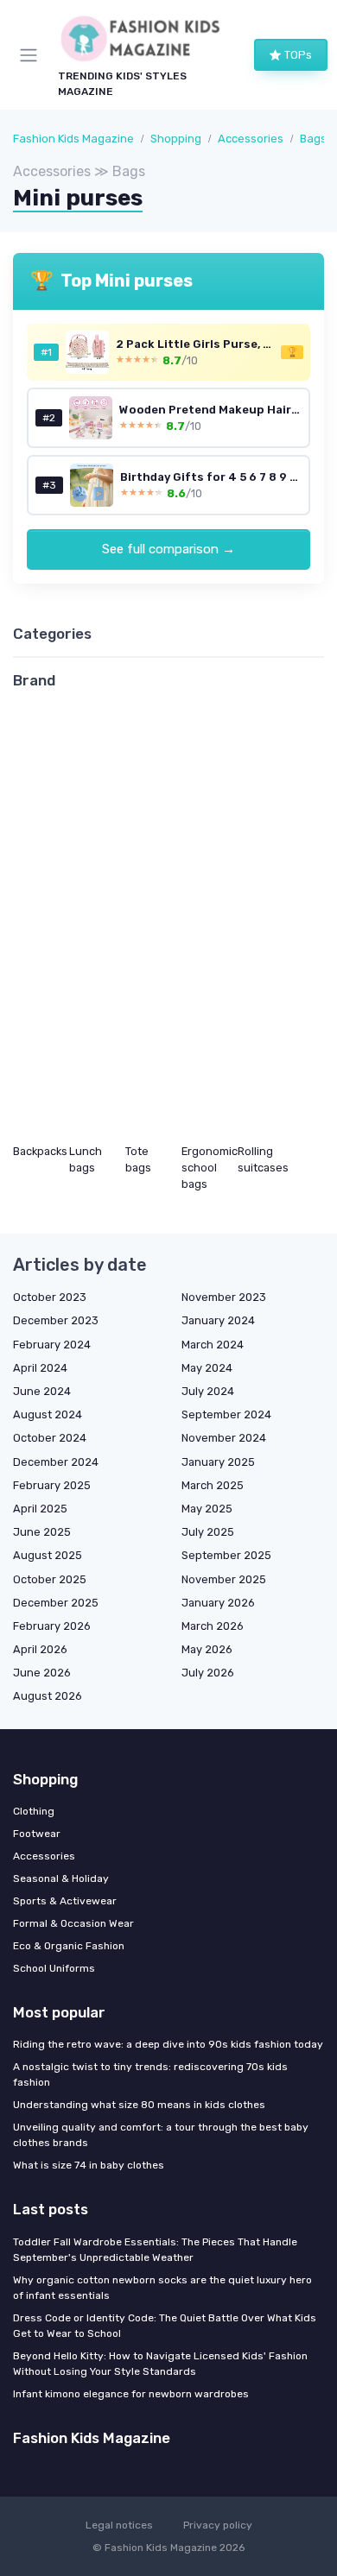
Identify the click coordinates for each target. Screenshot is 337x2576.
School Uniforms (54, 1968)
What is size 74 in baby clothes (89, 2165)
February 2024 (52, 1345)
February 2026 (52, 1626)
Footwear (37, 1834)
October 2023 (50, 1297)
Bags (313, 139)
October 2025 (50, 1579)
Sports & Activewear (65, 1901)
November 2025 (224, 1579)
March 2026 (213, 1626)
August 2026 (48, 1696)
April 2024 (40, 1368)
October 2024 (50, 1438)
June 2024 (42, 1391)
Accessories (251, 139)
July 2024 (208, 1391)
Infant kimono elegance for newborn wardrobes (131, 2394)
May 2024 (207, 1368)
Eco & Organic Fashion (69, 1946)
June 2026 (42, 1673)
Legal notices (119, 2525)
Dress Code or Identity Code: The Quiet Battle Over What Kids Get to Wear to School (165, 2326)
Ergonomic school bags (210, 1168)
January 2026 (218, 1603)
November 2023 (224, 1297)
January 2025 (218, 1462)
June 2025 (42, 1532)
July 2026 (208, 1673)
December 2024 (56, 1462)
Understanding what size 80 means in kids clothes (139, 2105)
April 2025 (40, 1509)
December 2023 (56, 1320)
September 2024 (226, 1414)
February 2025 (52, 1485)
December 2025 (56, 1603)
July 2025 (208, 1532)
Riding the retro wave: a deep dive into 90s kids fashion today (168, 2044)
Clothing (34, 1811)
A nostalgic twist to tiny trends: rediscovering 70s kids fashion (150, 2074)
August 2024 (48, 1414)
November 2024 (224, 1438)
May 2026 (207, 1649)
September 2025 (226, 1555)
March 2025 (213, 1485)
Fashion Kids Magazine (73, 139)
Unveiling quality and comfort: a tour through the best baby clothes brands (161, 2135)
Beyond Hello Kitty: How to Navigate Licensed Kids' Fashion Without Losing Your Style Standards (160, 2364)
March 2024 (213, 1345)
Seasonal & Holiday (61, 1878)
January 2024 (218, 1320)
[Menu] (32, 55)
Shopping (176, 139)
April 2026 (40, 1649)
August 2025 (48, 1555)
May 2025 (207, 1509)
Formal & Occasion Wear (73, 1923)
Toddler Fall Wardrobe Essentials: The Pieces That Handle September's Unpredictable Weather (155, 2250)
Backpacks (40, 1151)
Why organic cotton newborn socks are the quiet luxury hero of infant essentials (162, 2288)
